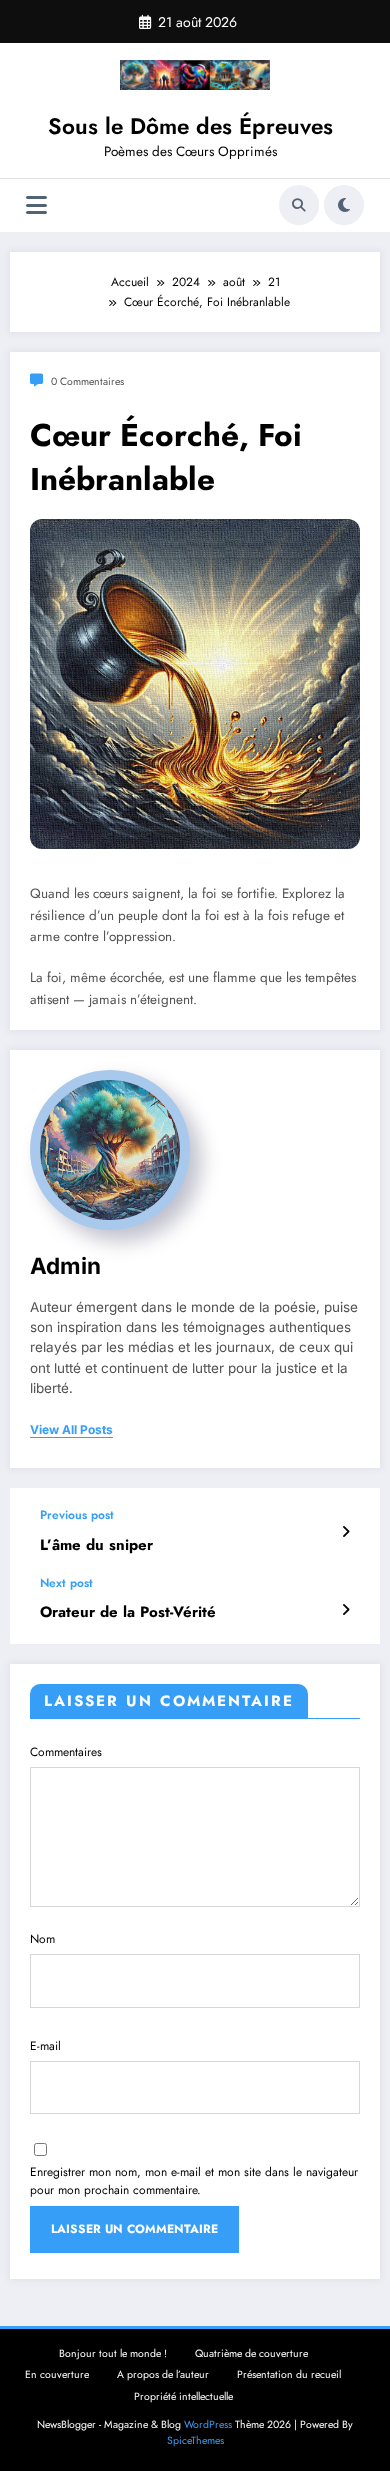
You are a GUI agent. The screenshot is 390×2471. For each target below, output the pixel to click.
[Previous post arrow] (345, 1532)
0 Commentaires (87, 381)
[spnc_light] (344, 205)
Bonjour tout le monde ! (113, 2353)
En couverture (57, 2374)
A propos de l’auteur (163, 2374)
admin (65, 1265)
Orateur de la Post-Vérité (128, 1612)
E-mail (45, 2046)
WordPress (208, 2424)
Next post (66, 1583)
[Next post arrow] (345, 1610)
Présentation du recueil (289, 2374)
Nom (42, 1939)
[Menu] (36, 205)
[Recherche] (299, 205)
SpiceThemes (195, 2440)
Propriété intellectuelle (183, 2396)
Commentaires (66, 1752)
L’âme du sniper (96, 1545)
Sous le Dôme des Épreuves (190, 126)
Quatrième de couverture (251, 2353)
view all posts (71, 1430)
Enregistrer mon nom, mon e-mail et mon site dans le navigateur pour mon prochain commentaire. (194, 2181)
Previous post (77, 1515)
